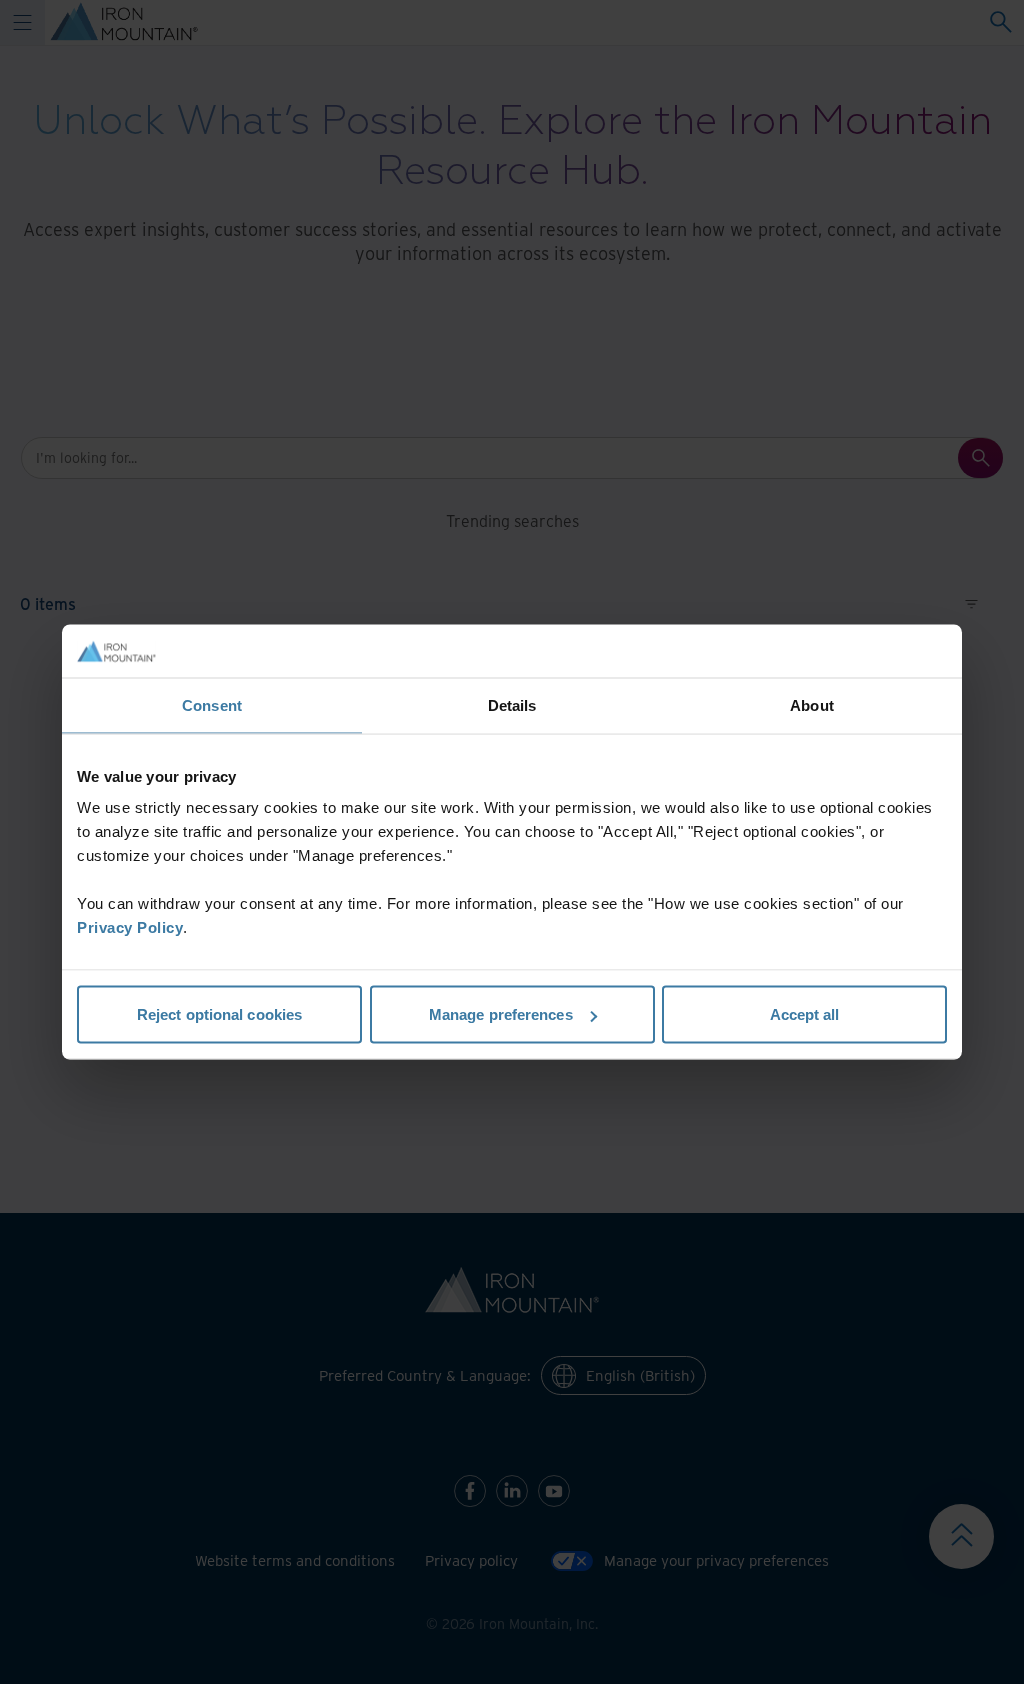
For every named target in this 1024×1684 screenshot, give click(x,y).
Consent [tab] (212, 704)
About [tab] (812, 704)
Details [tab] (512, 704)
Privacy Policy (130, 927)
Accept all (805, 1014)
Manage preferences (501, 1014)
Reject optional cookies (219, 1014)
